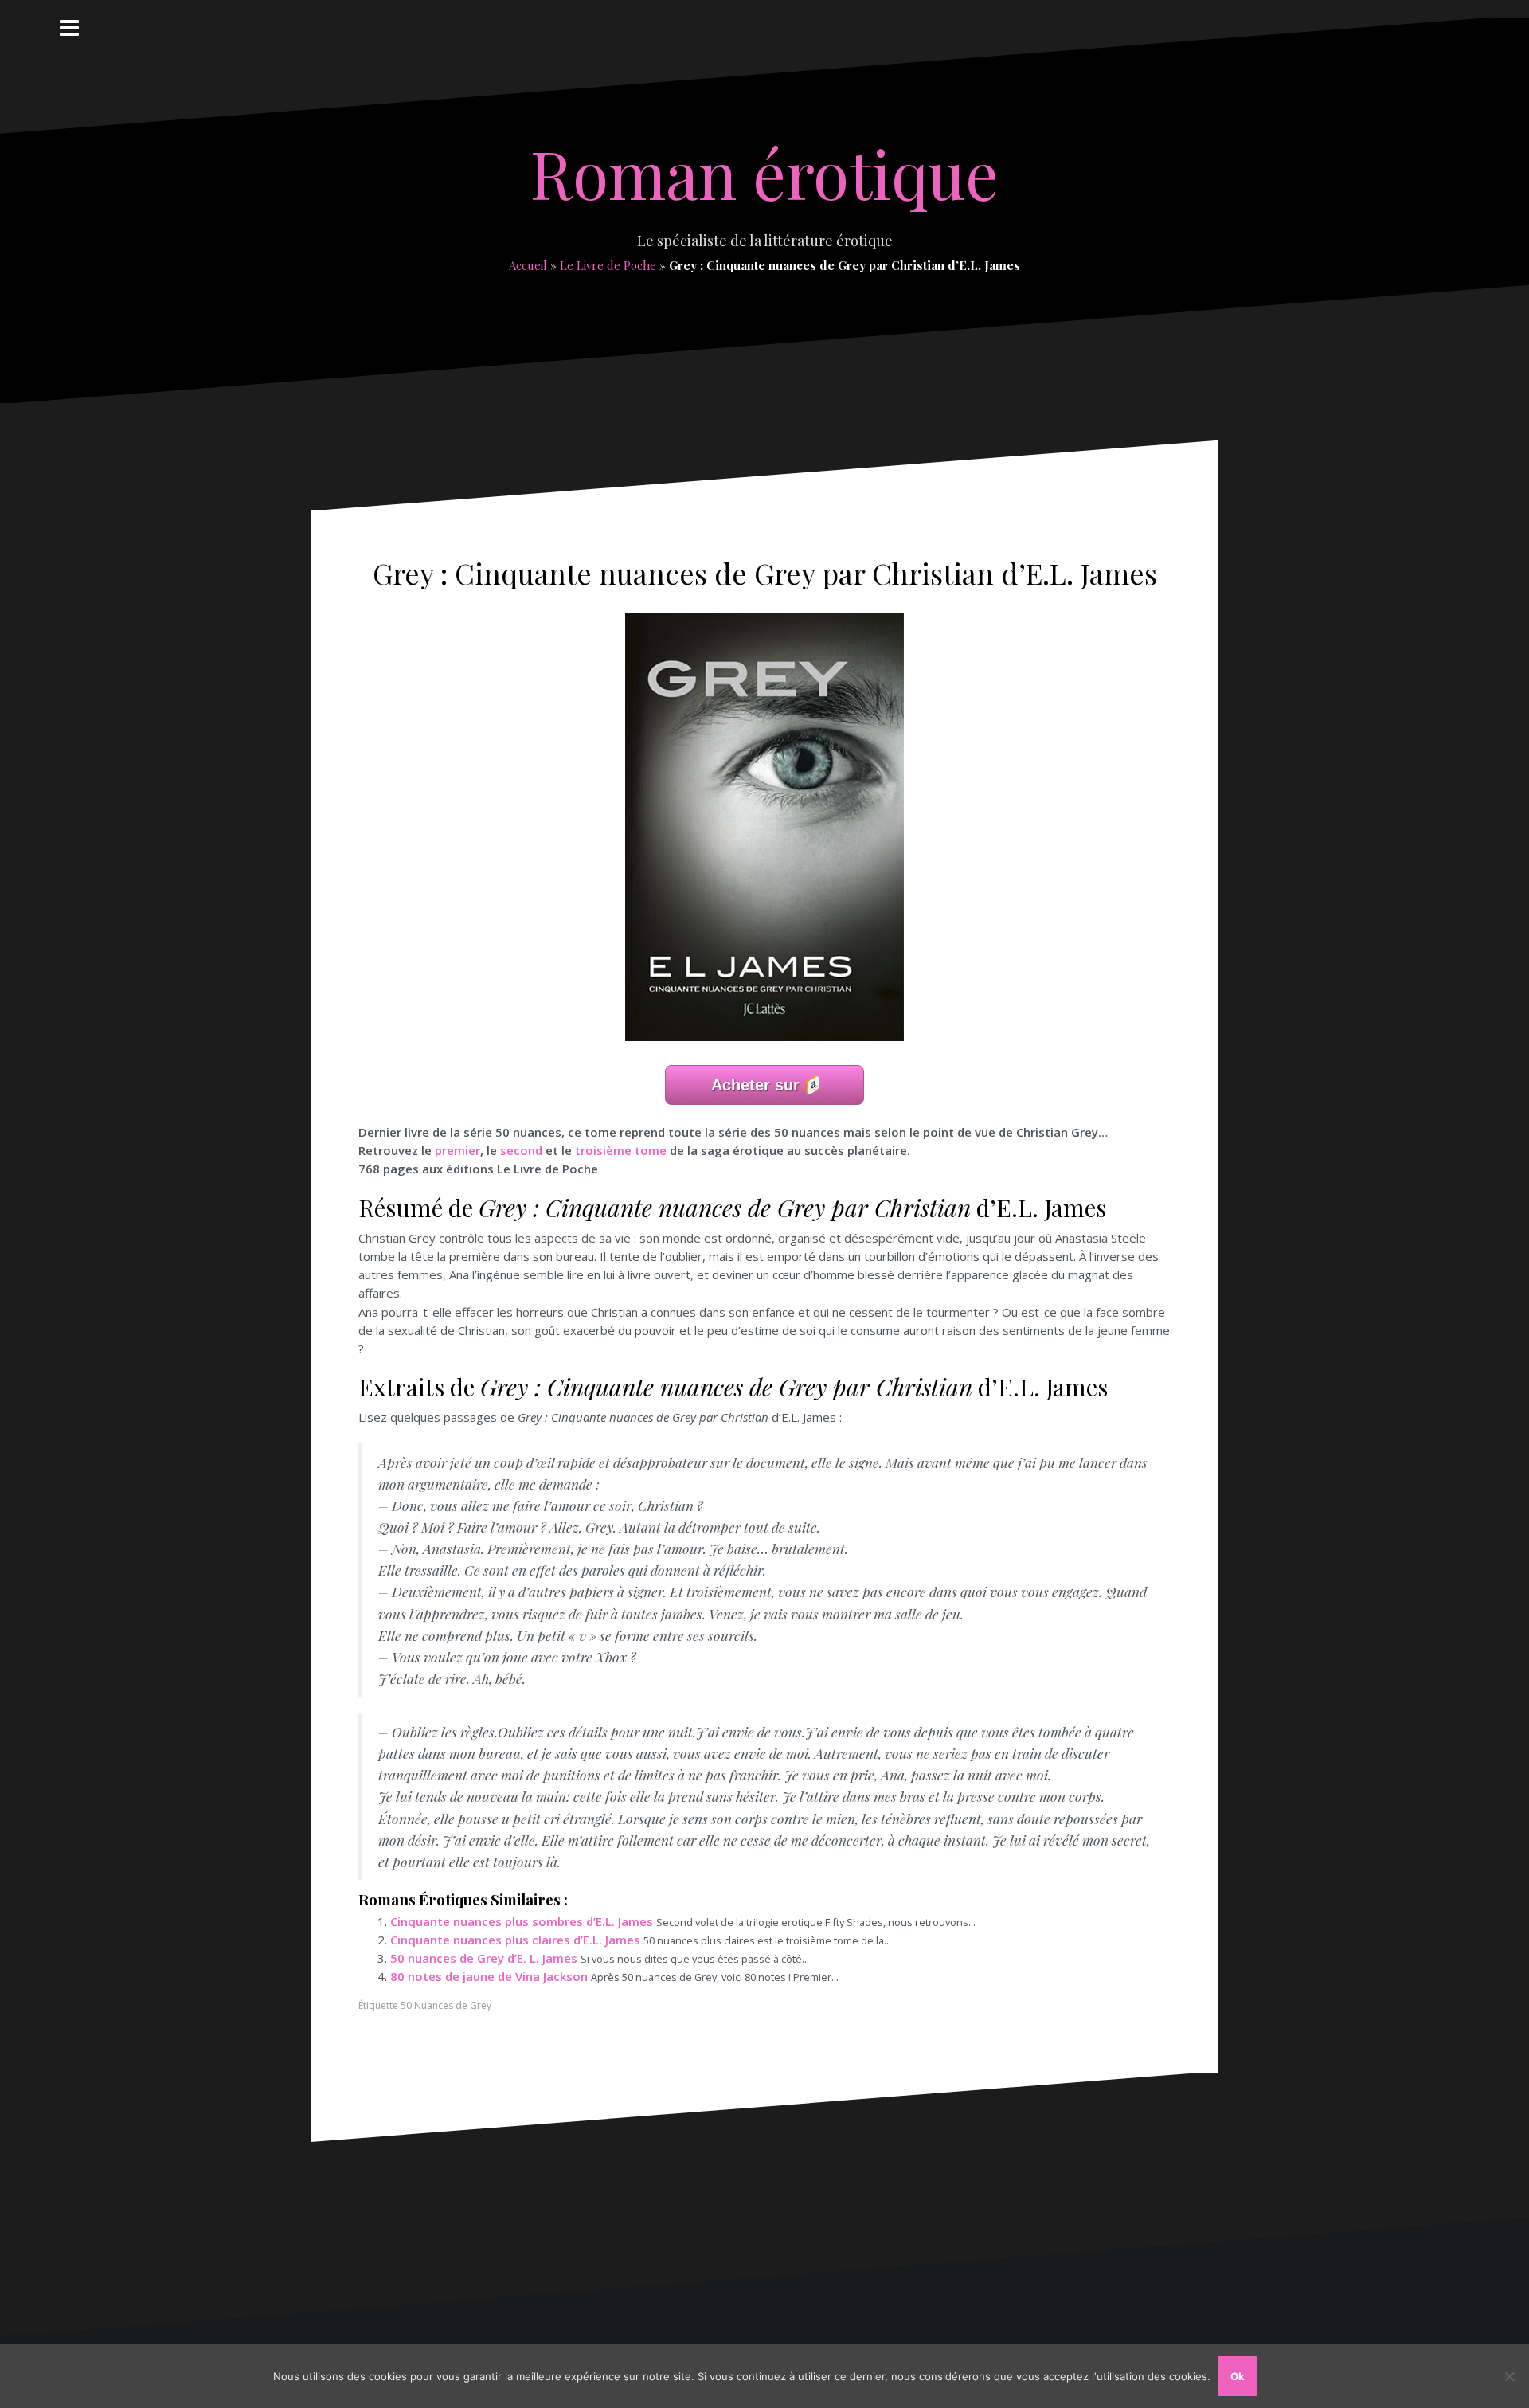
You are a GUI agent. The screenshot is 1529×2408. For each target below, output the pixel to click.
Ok (1238, 2376)
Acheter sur (755, 1085)
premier (458, 1150)
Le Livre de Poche (608, 265)
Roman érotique (764, 173)
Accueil (528, 265)
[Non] (1509, 2376)
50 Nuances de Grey (446, 2005)
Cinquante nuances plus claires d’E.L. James (515, 1940)
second (521, 1150)
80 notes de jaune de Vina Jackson (489, 1976)
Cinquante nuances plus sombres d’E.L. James (522, 1921)
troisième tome (621, 1150)
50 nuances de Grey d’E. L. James (484, 1958)
